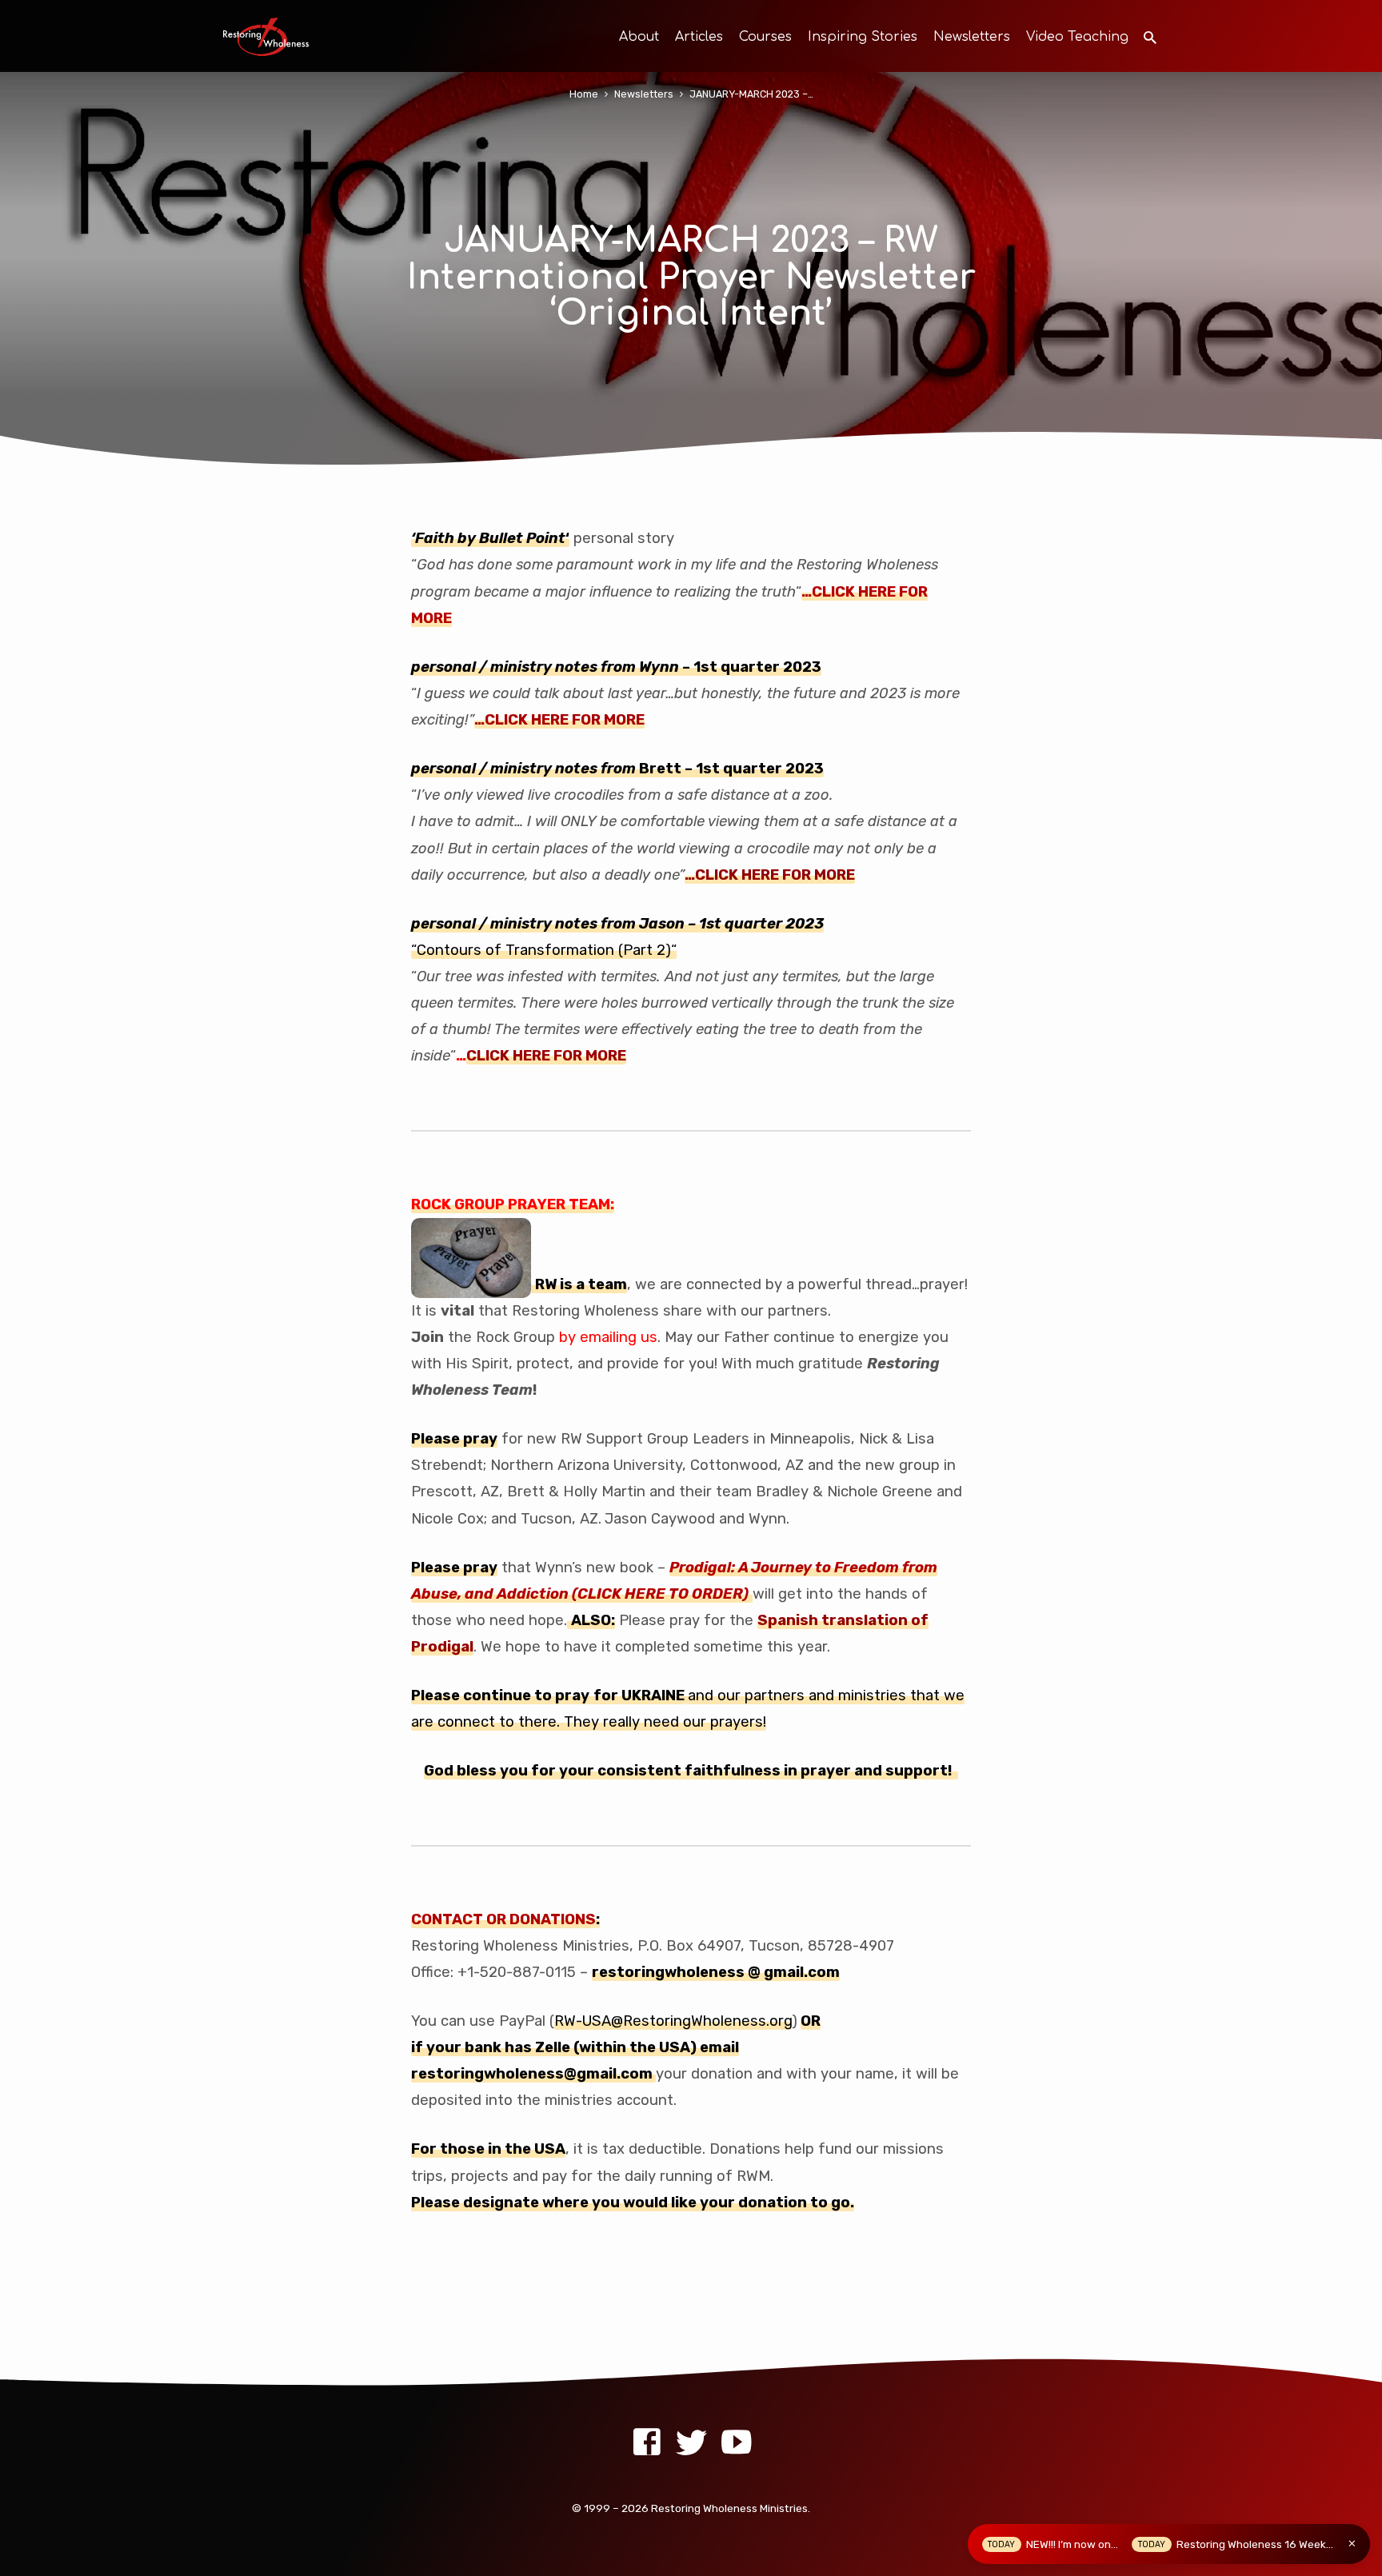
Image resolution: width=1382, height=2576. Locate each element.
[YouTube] (736, 2443)
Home (584, 94)
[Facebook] (647, 2443)
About (639, 37)
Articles (699, 37)
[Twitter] (691, 2443)
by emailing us (608, 1337)
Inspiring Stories (863, 37)
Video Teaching (1077, 37)
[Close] (1352, 2544)
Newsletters (972, 37)
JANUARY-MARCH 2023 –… (751, 94)
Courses (765, 37)
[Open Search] (1150, 38)
